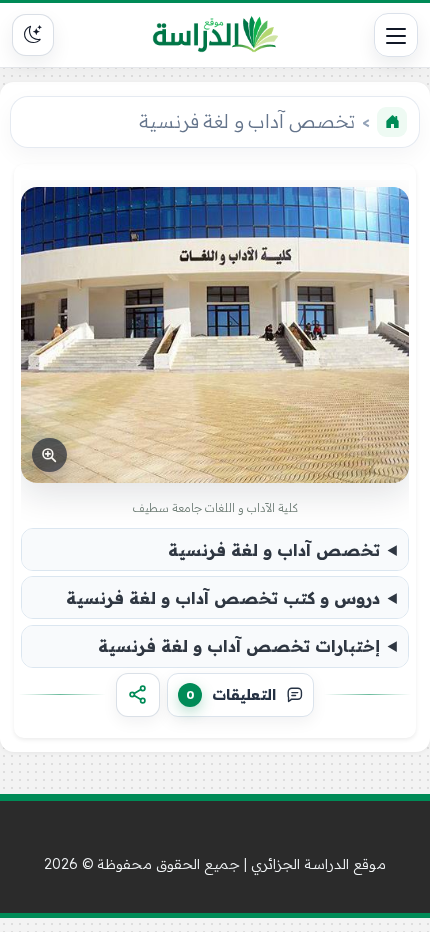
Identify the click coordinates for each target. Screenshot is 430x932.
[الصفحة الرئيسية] (392, 122)
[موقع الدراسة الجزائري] (215, 35)
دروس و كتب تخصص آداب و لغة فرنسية (223, 598)
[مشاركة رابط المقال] (138, 695)
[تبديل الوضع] (33, 35)
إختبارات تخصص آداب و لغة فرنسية (239, 646)
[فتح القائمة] (396, 35)
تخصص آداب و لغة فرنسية (274, 550)
